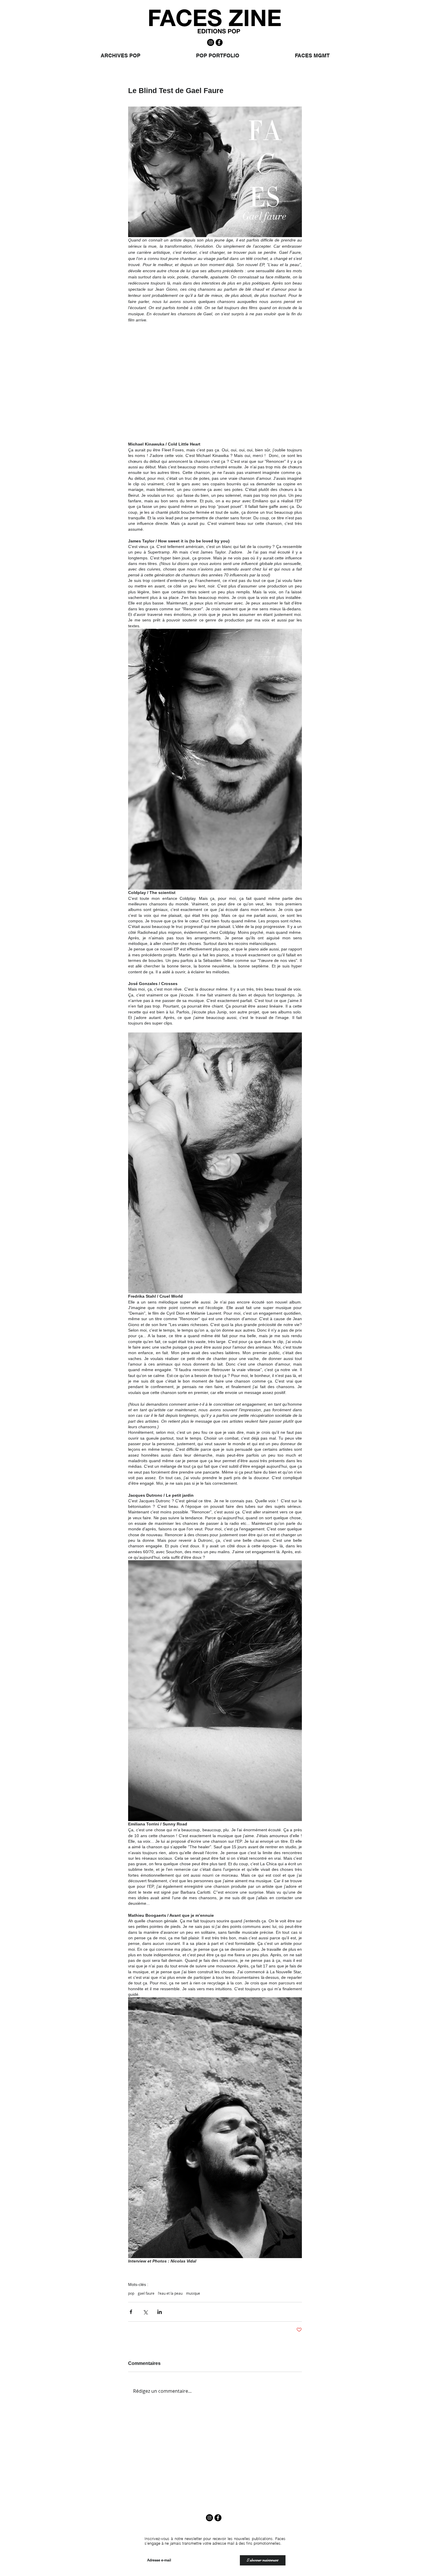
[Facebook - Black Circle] (219, 42)
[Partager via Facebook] (131, 2312)
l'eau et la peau (170, 2293)
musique (193, 2293)
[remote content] (215, 385)
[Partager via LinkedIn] (160, 2312)
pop (131, 2293)
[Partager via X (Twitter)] (145, 2312)
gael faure (146, 2293)
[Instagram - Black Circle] (211, 42)
